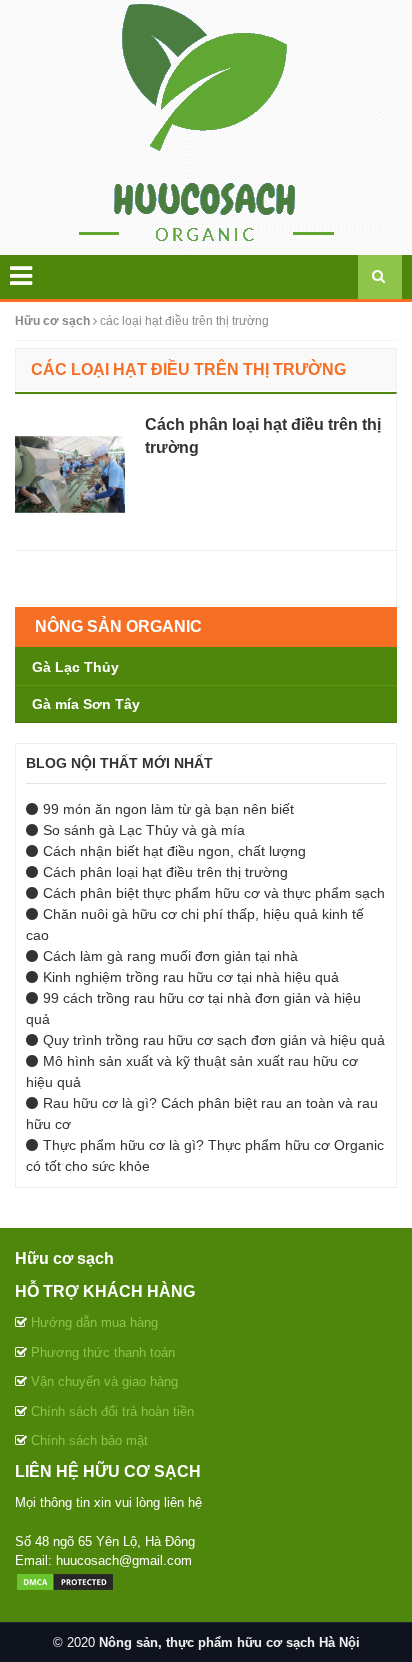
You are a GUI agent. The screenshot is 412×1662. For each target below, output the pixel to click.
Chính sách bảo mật (89, 1440)
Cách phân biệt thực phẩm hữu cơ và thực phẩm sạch (214, 893)
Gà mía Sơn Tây (86, 704)
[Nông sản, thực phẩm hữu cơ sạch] (206, 126)
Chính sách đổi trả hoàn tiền (112, 1411)
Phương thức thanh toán (103, 1352)
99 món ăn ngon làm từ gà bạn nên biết (168, 809)
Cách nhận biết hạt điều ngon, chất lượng (174, 851)
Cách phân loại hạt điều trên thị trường (165, 872)
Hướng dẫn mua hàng (94, 1322)
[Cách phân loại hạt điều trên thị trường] (65, 473)
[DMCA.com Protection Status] (65, 1580)
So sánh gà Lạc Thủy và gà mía (144, 830)
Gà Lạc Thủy (75, 667)
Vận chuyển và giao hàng (104, 1381)
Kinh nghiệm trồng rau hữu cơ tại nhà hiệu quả (191, 977)
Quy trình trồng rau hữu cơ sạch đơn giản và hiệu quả (214, 1040)
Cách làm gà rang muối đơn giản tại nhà (170, 956)
